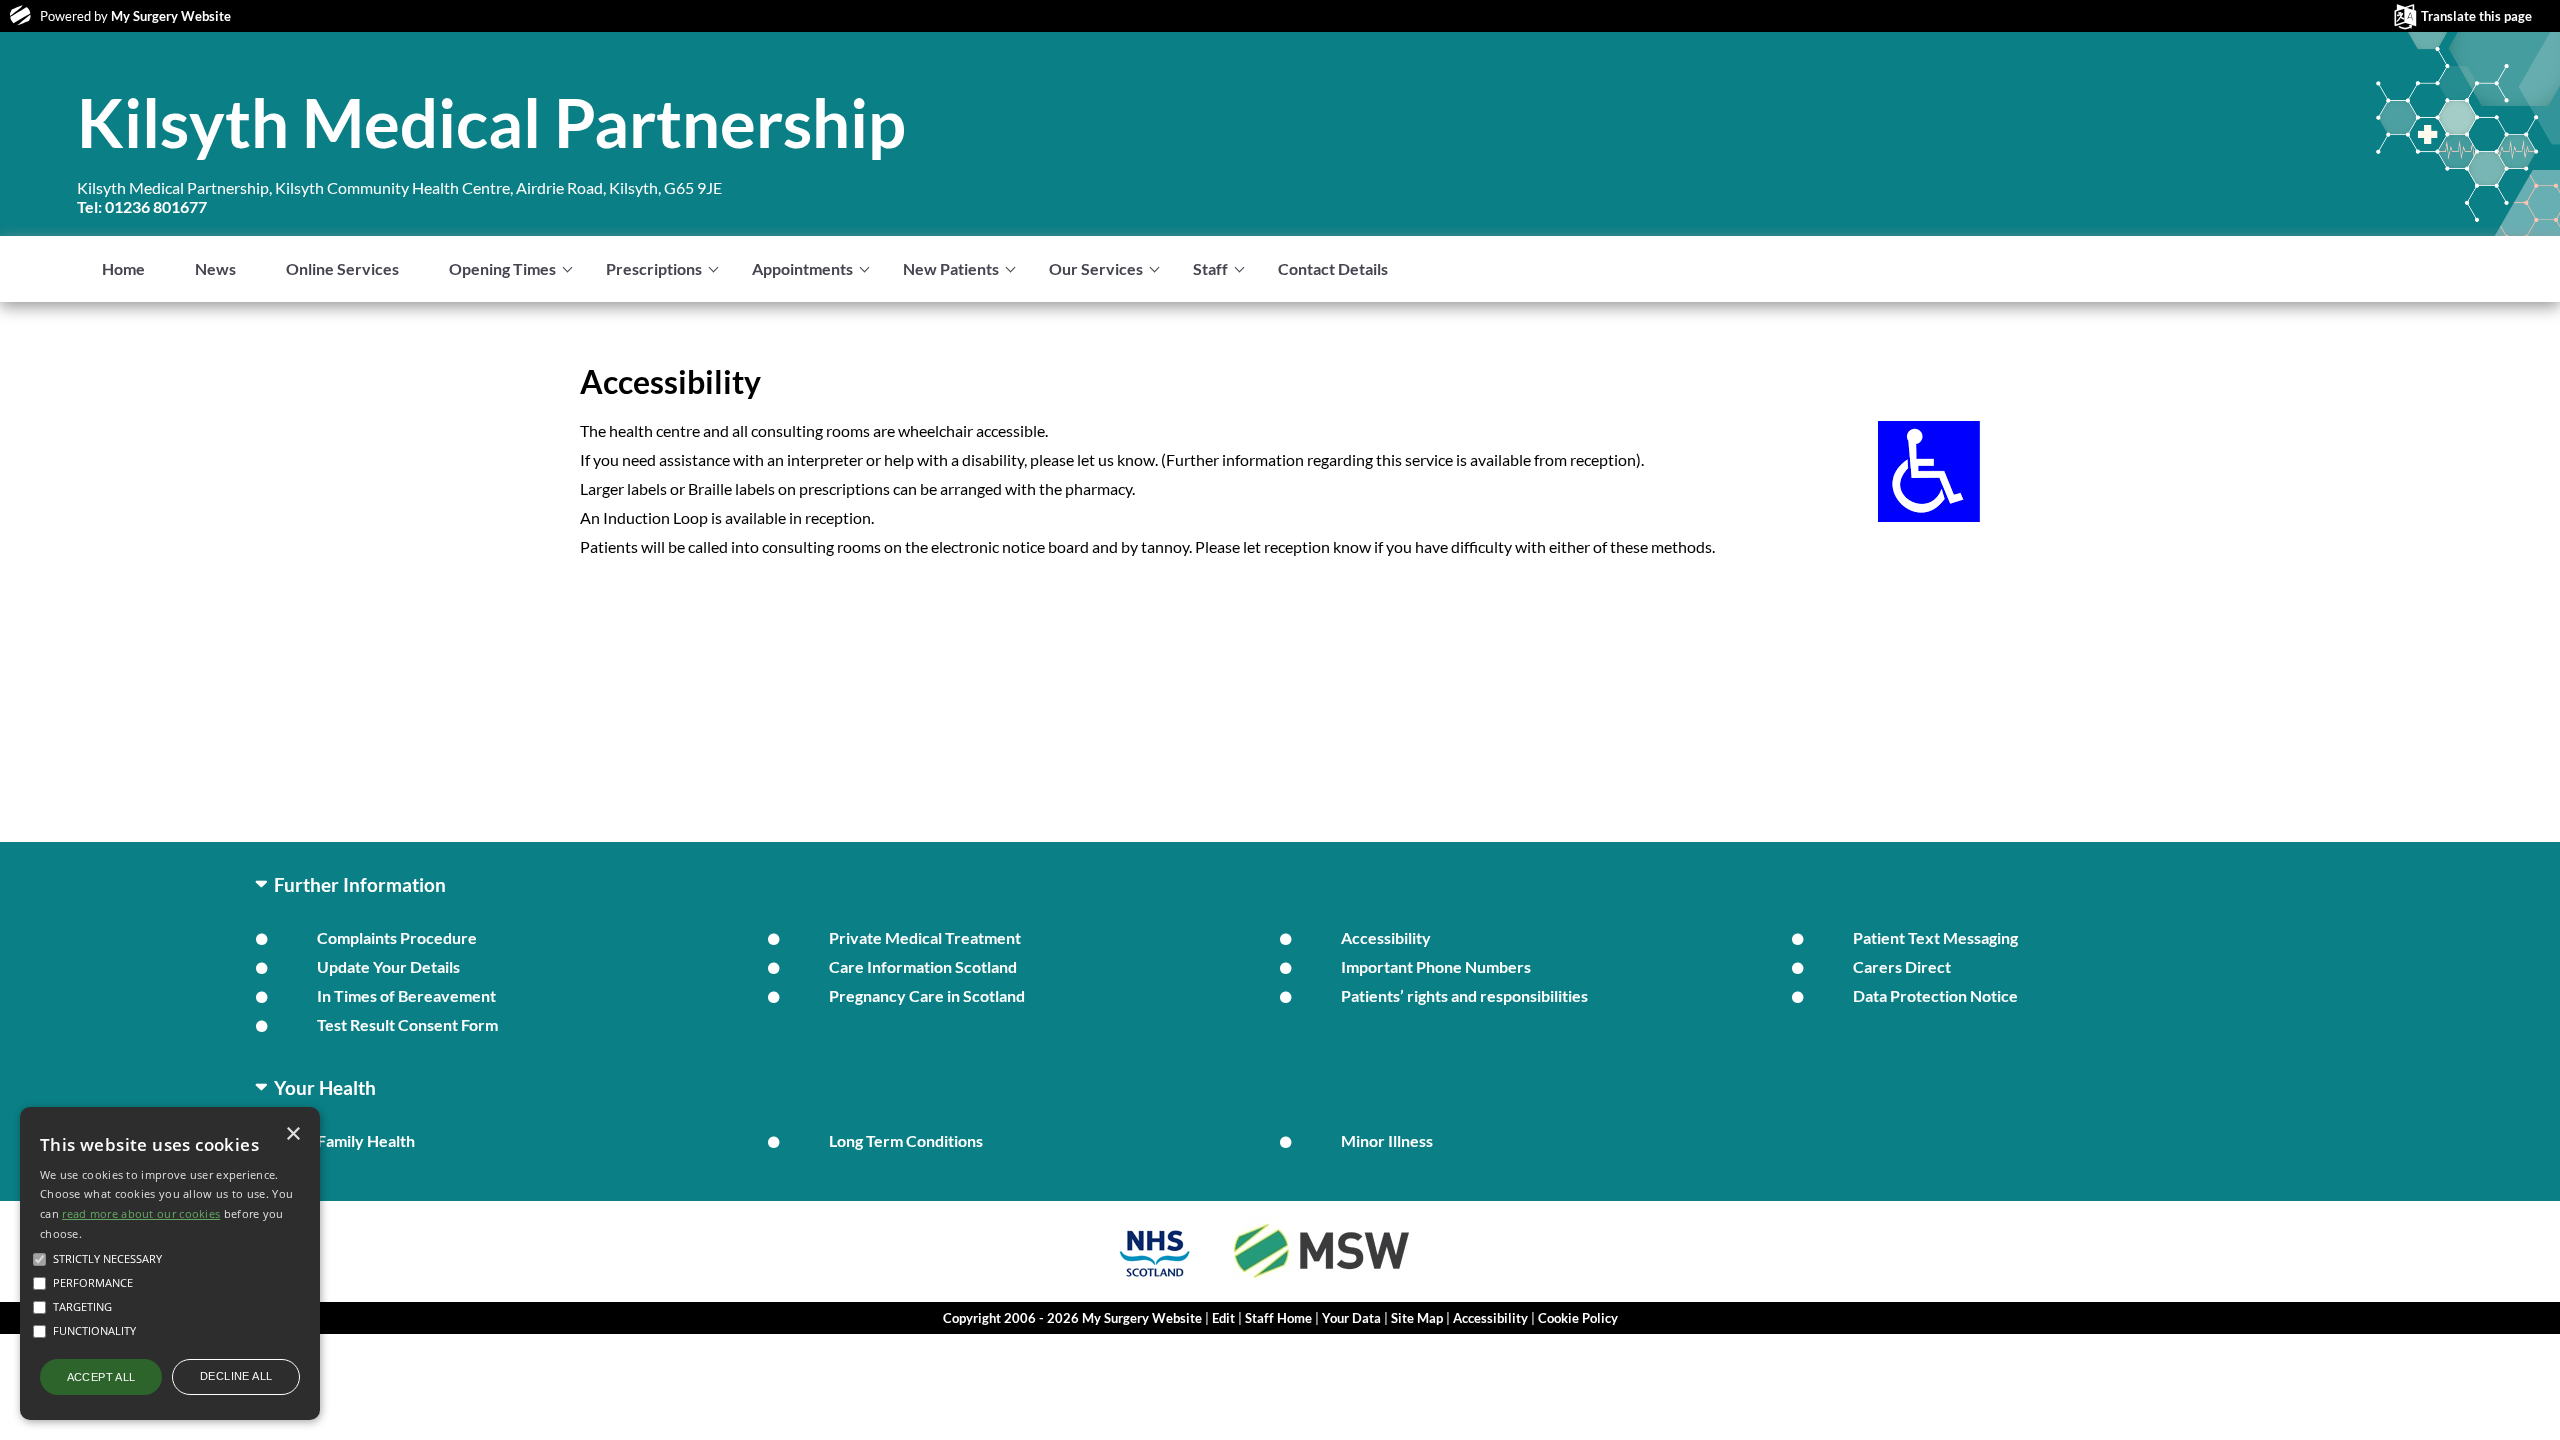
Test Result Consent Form (407, 1024)
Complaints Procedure (397, 937)
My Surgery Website (171, 16)
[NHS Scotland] (1155, 1279)
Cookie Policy (1578, 1318)
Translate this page (2476, 16)
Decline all (236, 1376)
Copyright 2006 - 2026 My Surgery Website (1072, 1318)
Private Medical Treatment (925, 937)
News (215, 268)
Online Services (342, 268)
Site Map (1417, 1318)
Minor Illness (1387, 1140)
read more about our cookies (141, 1213)
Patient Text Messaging (1935, 937)
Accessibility (1386, 937)
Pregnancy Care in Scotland (927, 995)
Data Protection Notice (1935, 995)
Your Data (1351, 1318)
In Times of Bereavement (406, 995)
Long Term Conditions (906, 1140)
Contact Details (1333, 268)
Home (123, 268)
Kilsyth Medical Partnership (491, 122)
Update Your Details (388, 966)
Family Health (366, 1140)
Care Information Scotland (923, 966)
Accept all (101, 1377)
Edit (1223, 1318)
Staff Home (1278, 1318)
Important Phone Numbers (1436, 966)
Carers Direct (1902, 966)
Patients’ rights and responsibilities (1464, 995)
